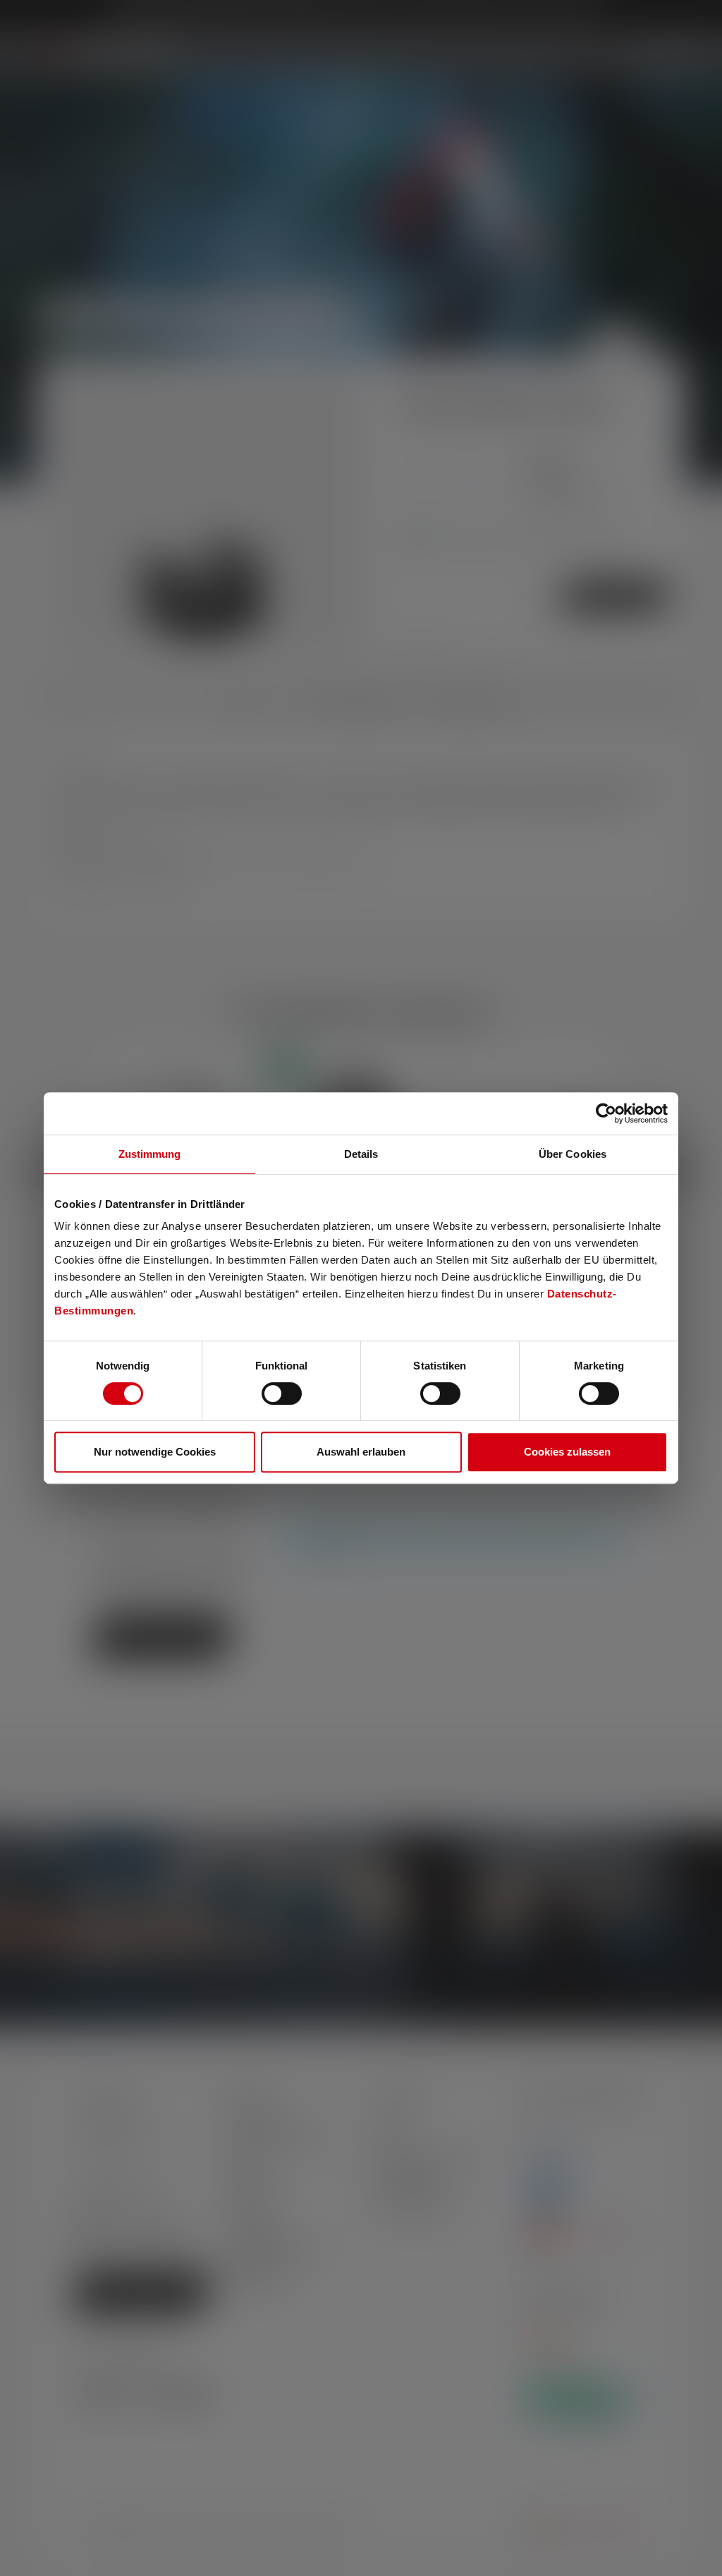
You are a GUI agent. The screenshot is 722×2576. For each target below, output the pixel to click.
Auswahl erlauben (361, 1452)
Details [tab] (361, 1154)
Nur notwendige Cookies (155, 1452)
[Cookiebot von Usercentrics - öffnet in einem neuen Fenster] (606, 1113)
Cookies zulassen (567, 1452)
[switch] (282, 1393)
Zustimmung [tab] (150, 1154)
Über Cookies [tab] (573, 1154)
